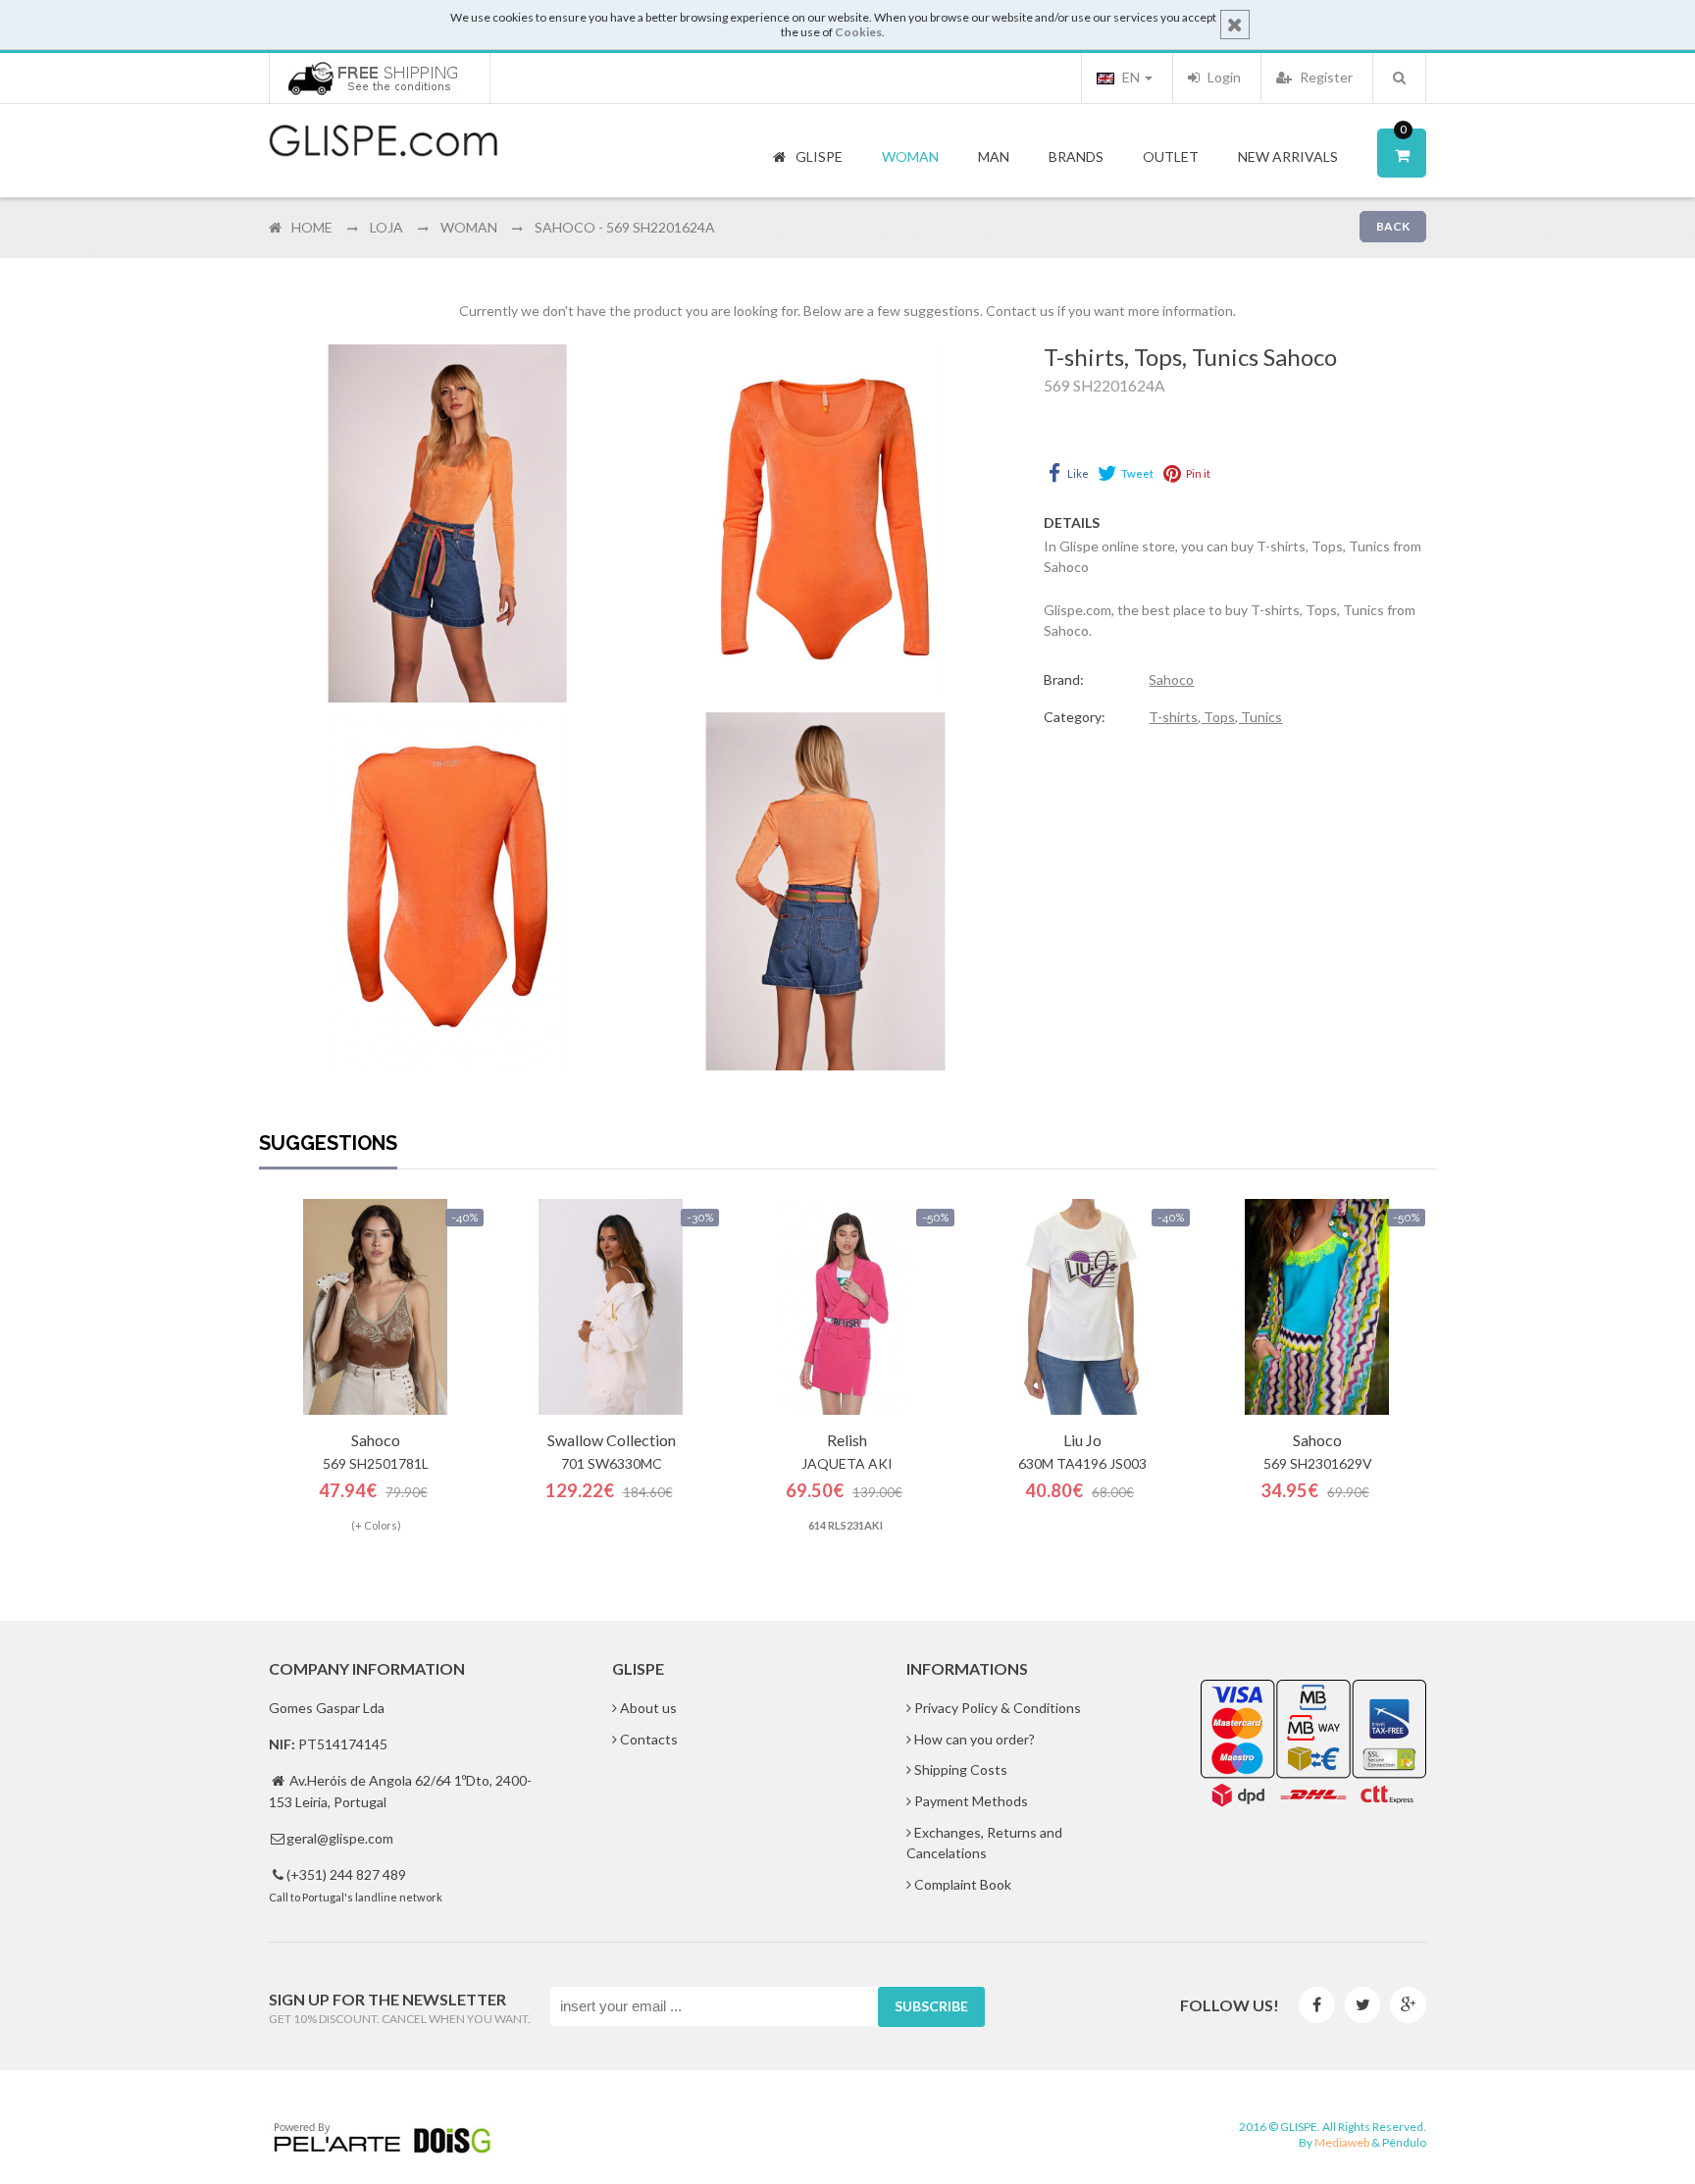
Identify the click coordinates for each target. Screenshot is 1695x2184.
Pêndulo (1404, 2142)
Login (1223, 77)
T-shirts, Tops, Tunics (1215, 717)
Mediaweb (1342, 2142)
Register (1325, 77)
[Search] (1399, 78)
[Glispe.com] (385, 141)
